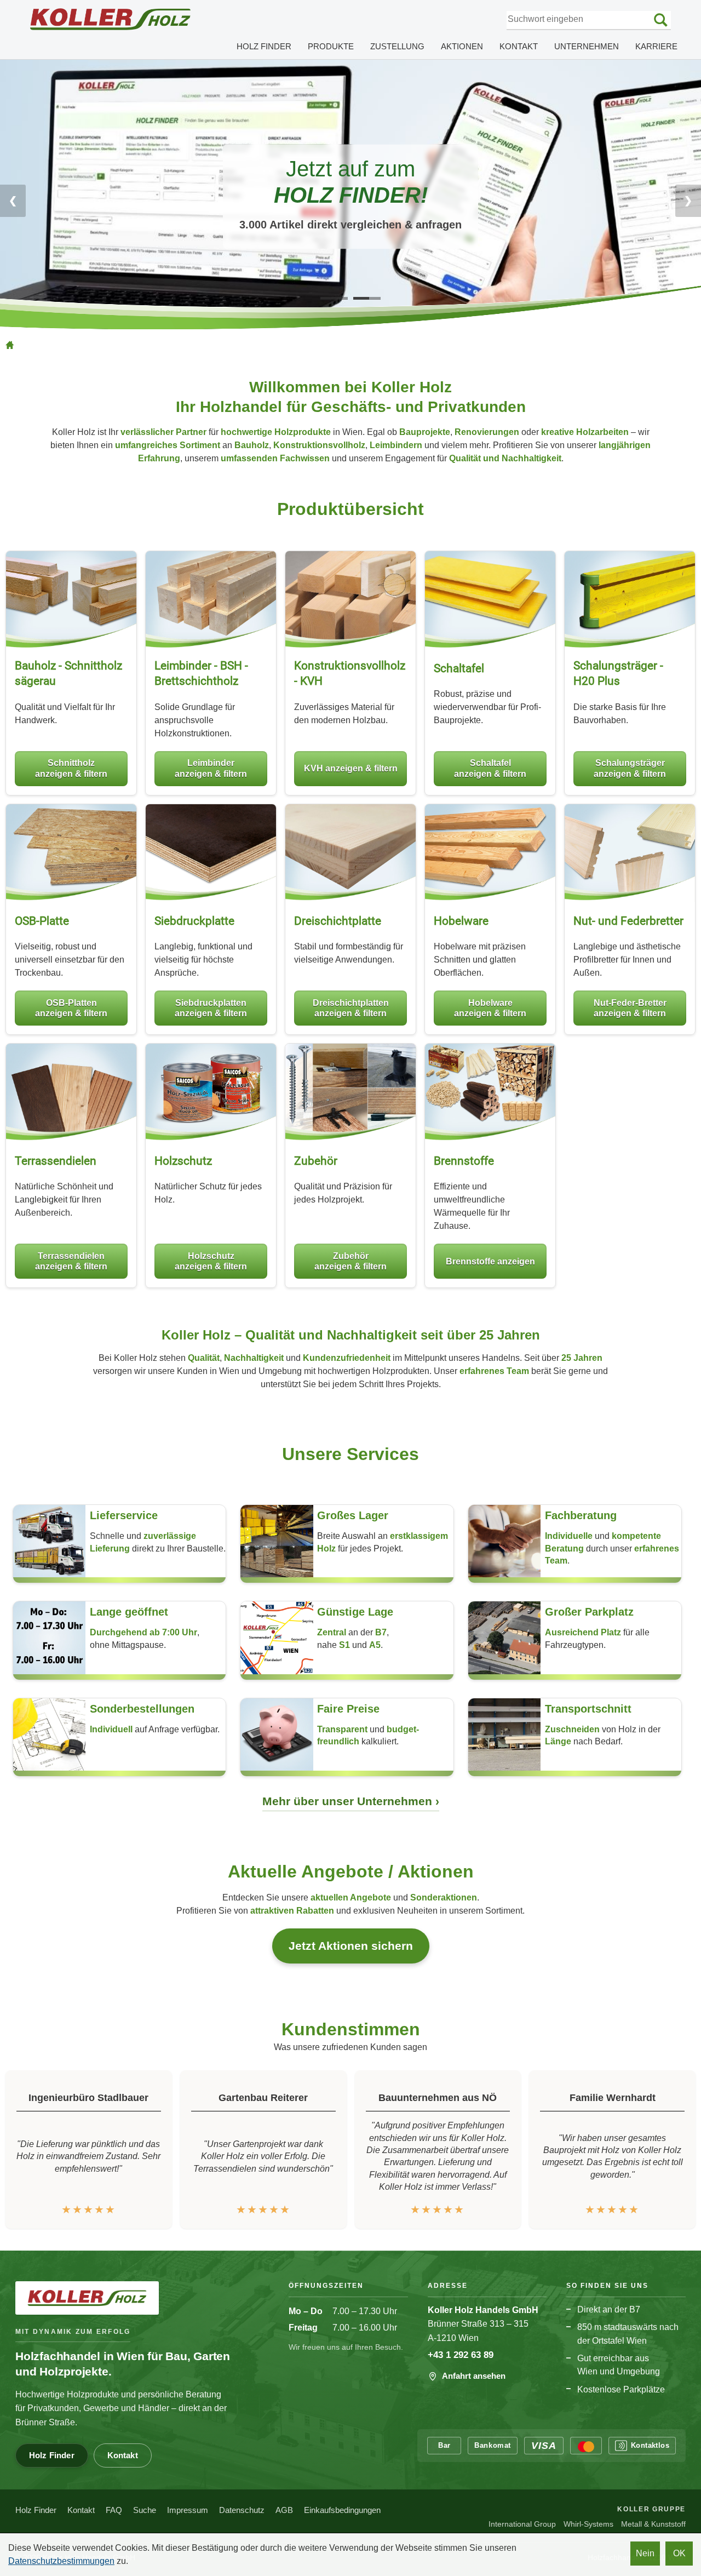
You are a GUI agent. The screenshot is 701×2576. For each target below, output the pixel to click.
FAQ (114, 2510)
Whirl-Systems (588, 2524)
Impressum (188, 2510)
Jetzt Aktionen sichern (351, 1946)
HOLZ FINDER (264, 46)
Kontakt (123, 2455)
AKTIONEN (462, 46)
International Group (522, 2524)
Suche (145, 2510)
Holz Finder (52, 2455)
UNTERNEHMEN (587, 46)
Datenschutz (242, 2510)
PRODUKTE (331, 46)
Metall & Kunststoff (653, 2524)
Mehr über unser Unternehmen (349, 1801)
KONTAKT (519, 46)
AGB (284, 2510)
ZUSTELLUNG (397, 46)
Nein (645, 2553)
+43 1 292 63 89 (461, 2355)
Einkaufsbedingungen (342, 2510)
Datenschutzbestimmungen (61, 2561)
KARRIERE (656, 46)
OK (679, 2553)
